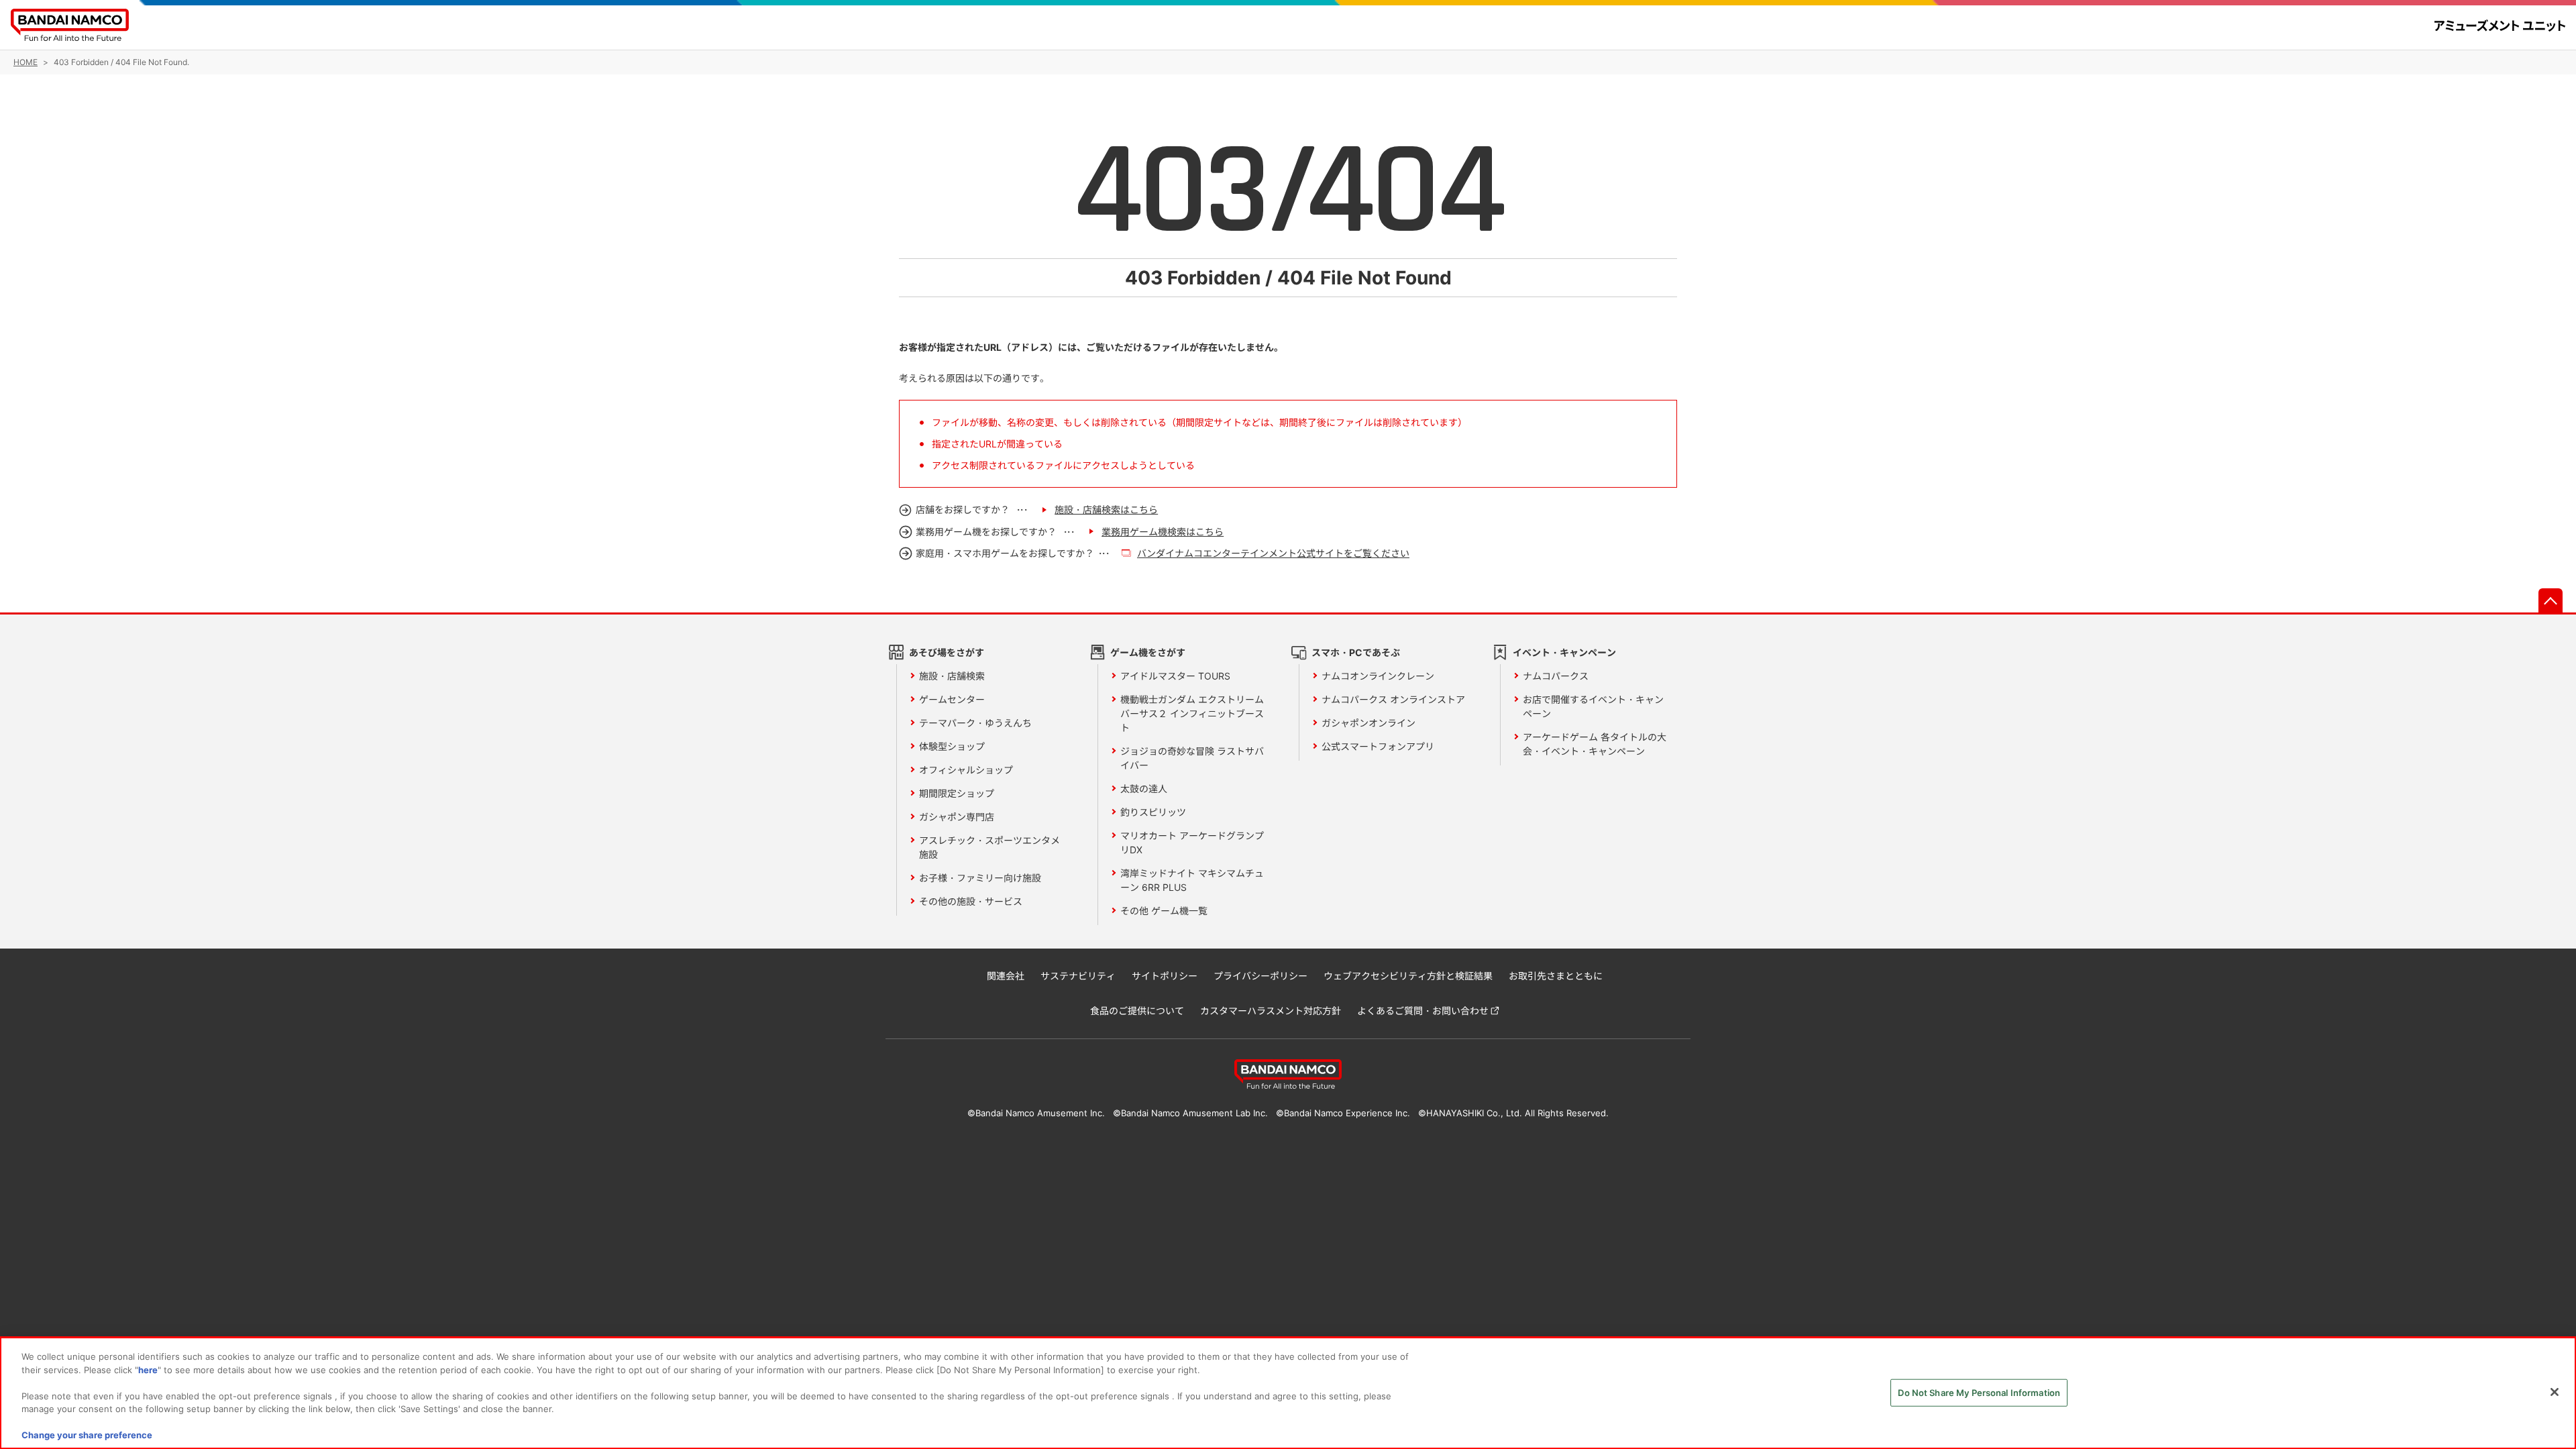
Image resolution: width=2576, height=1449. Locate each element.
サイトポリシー (1165, 976)
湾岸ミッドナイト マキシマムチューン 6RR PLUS (1192, 880)
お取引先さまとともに (1556, 976)
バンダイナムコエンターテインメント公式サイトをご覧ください (1273, 553)
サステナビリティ (1078, 976)
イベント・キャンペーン (1564, 652)
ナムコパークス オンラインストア (1393, 699)
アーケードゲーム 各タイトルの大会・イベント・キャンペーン (1595, 744)
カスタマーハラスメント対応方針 (1271, 1011)
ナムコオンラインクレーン (1378, 676)
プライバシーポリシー (1260, 976)
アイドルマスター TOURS (1175, 676)
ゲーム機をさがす (1148, 652)
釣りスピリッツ (1153, 812)
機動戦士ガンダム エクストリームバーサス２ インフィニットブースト (1192, 713)
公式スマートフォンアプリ (1378, 746)
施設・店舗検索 (952, 676)
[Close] (2555, 1392)
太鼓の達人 (1144, 789)
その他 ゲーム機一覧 (1164, 911)
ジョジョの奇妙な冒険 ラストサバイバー (1192, 758)
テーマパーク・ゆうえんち (975, 723)
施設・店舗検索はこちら (1106, 509)
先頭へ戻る (2551, 600)
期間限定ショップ (957, 793)
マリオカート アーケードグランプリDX (1192, 843)
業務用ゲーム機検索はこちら (1163, 532)
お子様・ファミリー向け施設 (980, 878)
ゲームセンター (952, 699)
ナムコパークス (1556, 676)
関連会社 (1006, 976)
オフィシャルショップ (966, 770)
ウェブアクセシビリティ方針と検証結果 (1408, 976)
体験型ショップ (952, 746)
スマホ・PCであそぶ (1356, 652)
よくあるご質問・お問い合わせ (1423, 1011)
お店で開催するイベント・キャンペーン (1593, 706)
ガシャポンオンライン (1368, 723)
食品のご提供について (1137, 1011)
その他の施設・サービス (971, 901)
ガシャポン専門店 (957, 817)
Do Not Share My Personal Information (1979, 1392)
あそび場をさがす (947, 652)
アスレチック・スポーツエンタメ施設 (989, 847)
